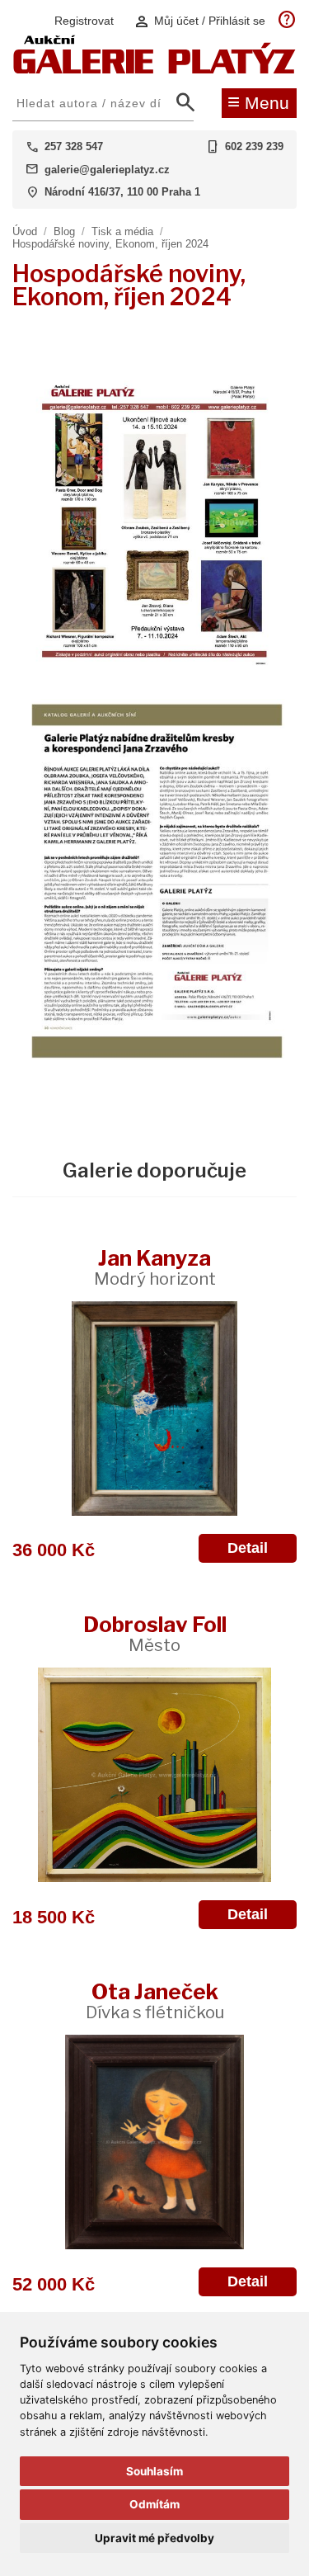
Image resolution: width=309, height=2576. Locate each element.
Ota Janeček (155, 2000)
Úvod (25, 231)
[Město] (154, 1775)
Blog (64, 231)
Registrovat (84, 21)
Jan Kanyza (155, 1267)
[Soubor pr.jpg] (154, 669)
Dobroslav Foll (155, 1633)
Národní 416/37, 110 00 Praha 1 (122, 192)
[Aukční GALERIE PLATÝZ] (154, 70)
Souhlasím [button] (154, 2471)
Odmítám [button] (154, 2504)
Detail (248, 1548)
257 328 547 (74, 146)
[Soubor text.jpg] (154, 1059)
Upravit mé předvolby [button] (154, 2538)
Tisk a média (122, 231)
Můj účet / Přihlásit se (199, 21)
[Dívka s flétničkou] (154, 2142)
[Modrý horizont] (154, 1408)
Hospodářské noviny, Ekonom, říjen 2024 (110, 244)
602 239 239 (254, 146)
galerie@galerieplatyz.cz (107, 170)
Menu (258, 101)
